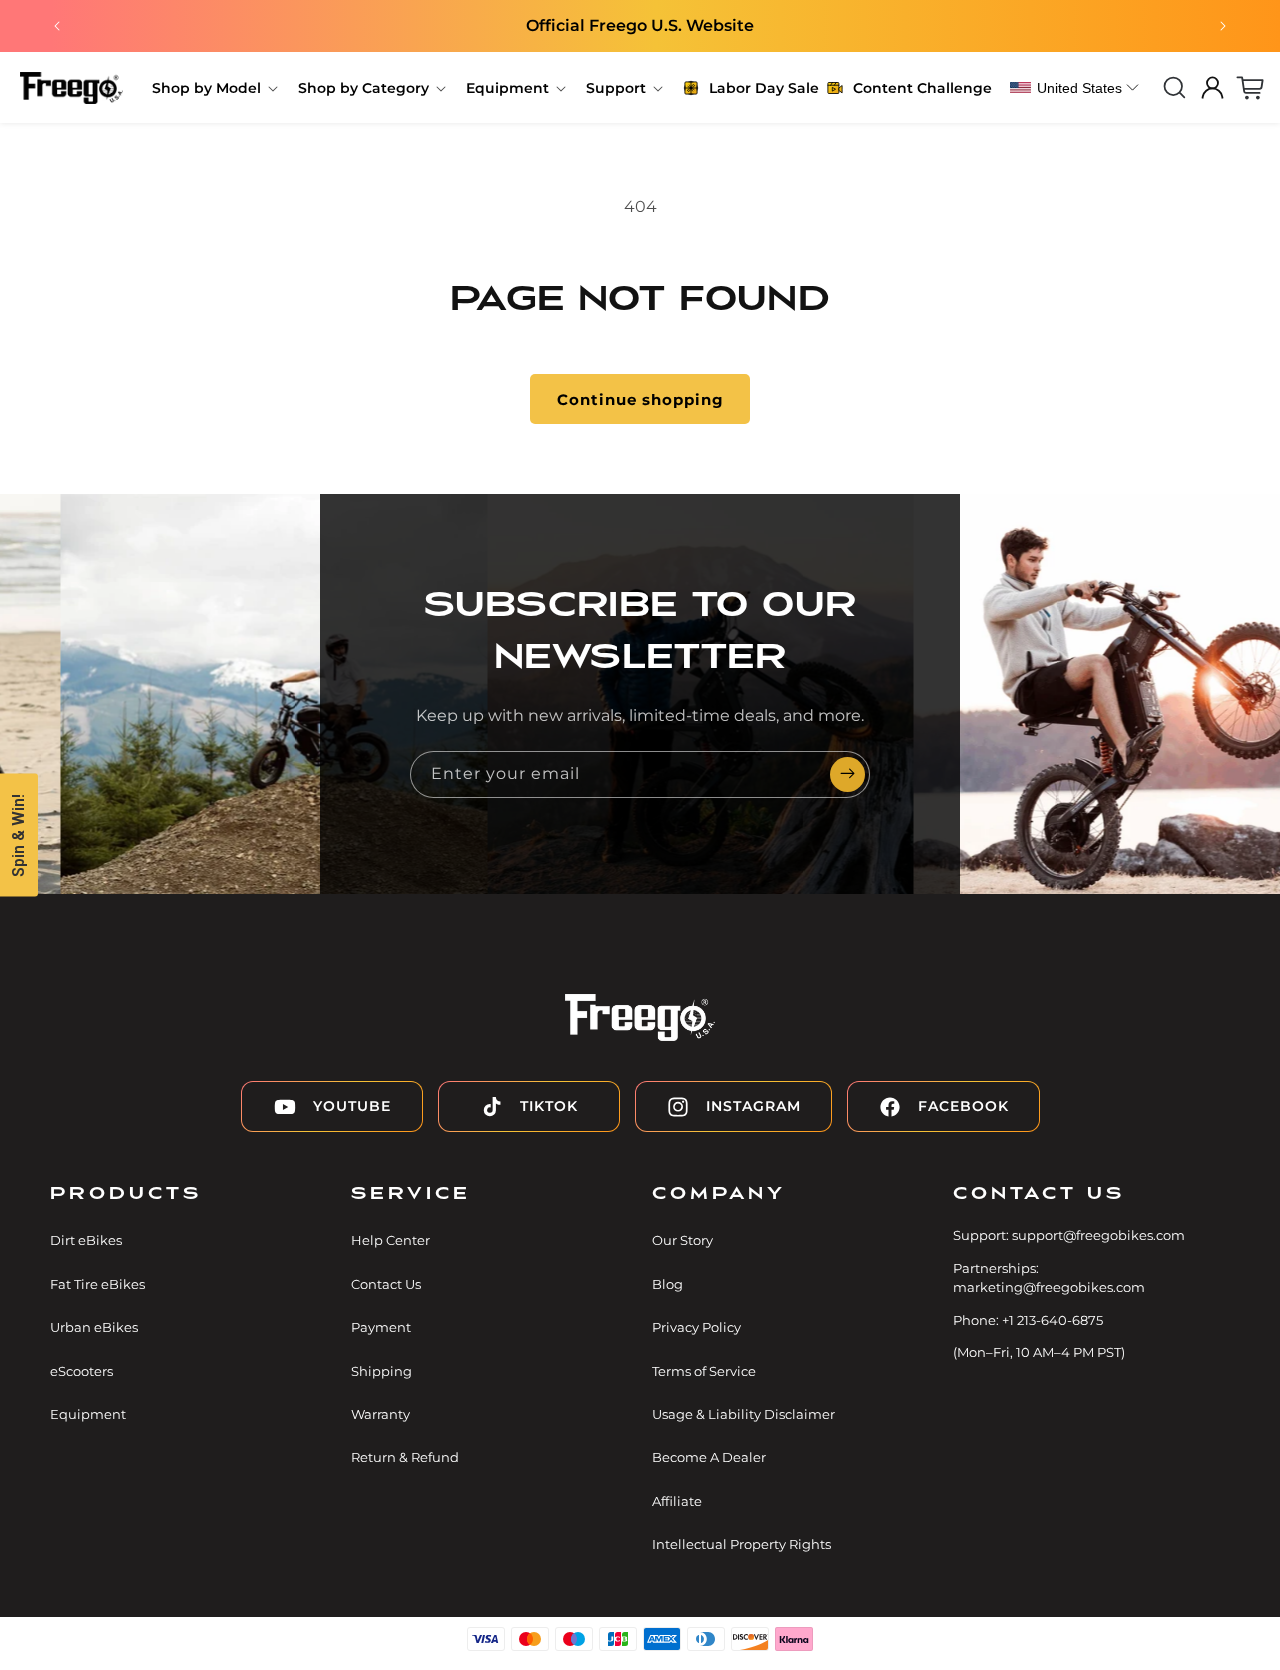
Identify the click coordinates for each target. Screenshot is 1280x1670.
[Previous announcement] (57, 26)
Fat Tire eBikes (97, 1284)
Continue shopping (640, 399)
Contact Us (386, 1284)
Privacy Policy (696, 1327)
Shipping (381, 1371)
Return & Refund (405, 1457)
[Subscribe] (847, 774)
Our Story (682, 1240)
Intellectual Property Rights (741, 1544)
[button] (213, 88)
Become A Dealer (709, 1457)
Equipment (88, 1414)
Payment (381, 1327)
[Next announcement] (1223, 26)
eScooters (81, 1371)
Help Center (390, 1240)
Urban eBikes (94, 1327)
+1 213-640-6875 (1052, 1320)
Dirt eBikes (86, 1240)
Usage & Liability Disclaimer (743, 1414)
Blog (667, 1284)
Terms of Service (704, 1371)
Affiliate (677, 1501)
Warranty (380, 1414)
